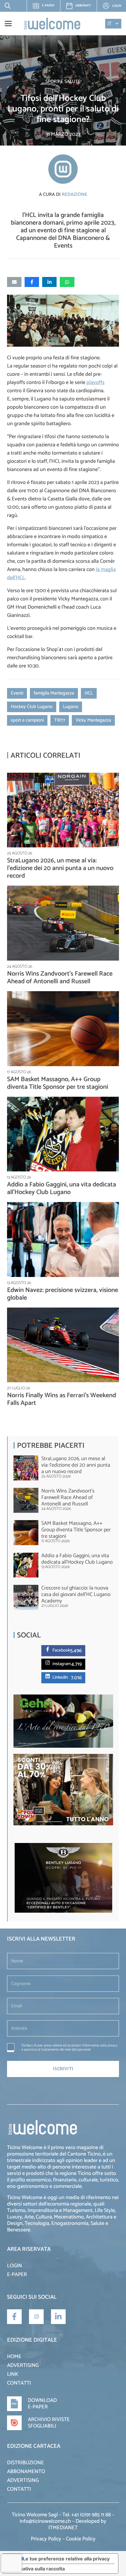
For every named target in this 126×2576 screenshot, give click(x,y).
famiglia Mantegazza (54, 693)
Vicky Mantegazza (93, 720)
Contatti (19, 2383)
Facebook (61, 1650)
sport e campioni (27, 720)
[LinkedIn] (58, 2317)
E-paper (45, 7)
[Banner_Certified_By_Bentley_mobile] (63, 1911)
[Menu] (8, 24)
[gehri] (63, 1746)
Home (14, 2357)
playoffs (96, 383)
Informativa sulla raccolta (36, 2569)
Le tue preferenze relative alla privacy (66, 2559)
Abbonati (83, 6)
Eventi (17, 693)
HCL (89, 693)
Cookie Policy (81, 2539)
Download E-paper (42, 2404)
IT (110, 24)
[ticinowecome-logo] (52, 24)
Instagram (62, 1664)
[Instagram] (49, 1663)
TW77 (60, 720)
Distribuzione (25, 2463)
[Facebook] (49, 1649)
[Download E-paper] (17, 2404)
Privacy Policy (46, 2539)
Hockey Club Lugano (32, 707)
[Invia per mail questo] (14, 282)
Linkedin (60, 1677)
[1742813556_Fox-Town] (63, 1824)
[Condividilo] (32, 282)
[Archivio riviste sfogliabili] (17, 2423)
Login (15, 2266)
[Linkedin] (49, 1676)
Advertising (23, 2365)
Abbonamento (26, 2472)
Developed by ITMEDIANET (77, 2525)
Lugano (71, 707)
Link (13, 2374)
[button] (6, 6)
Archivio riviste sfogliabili (49, 2423)
